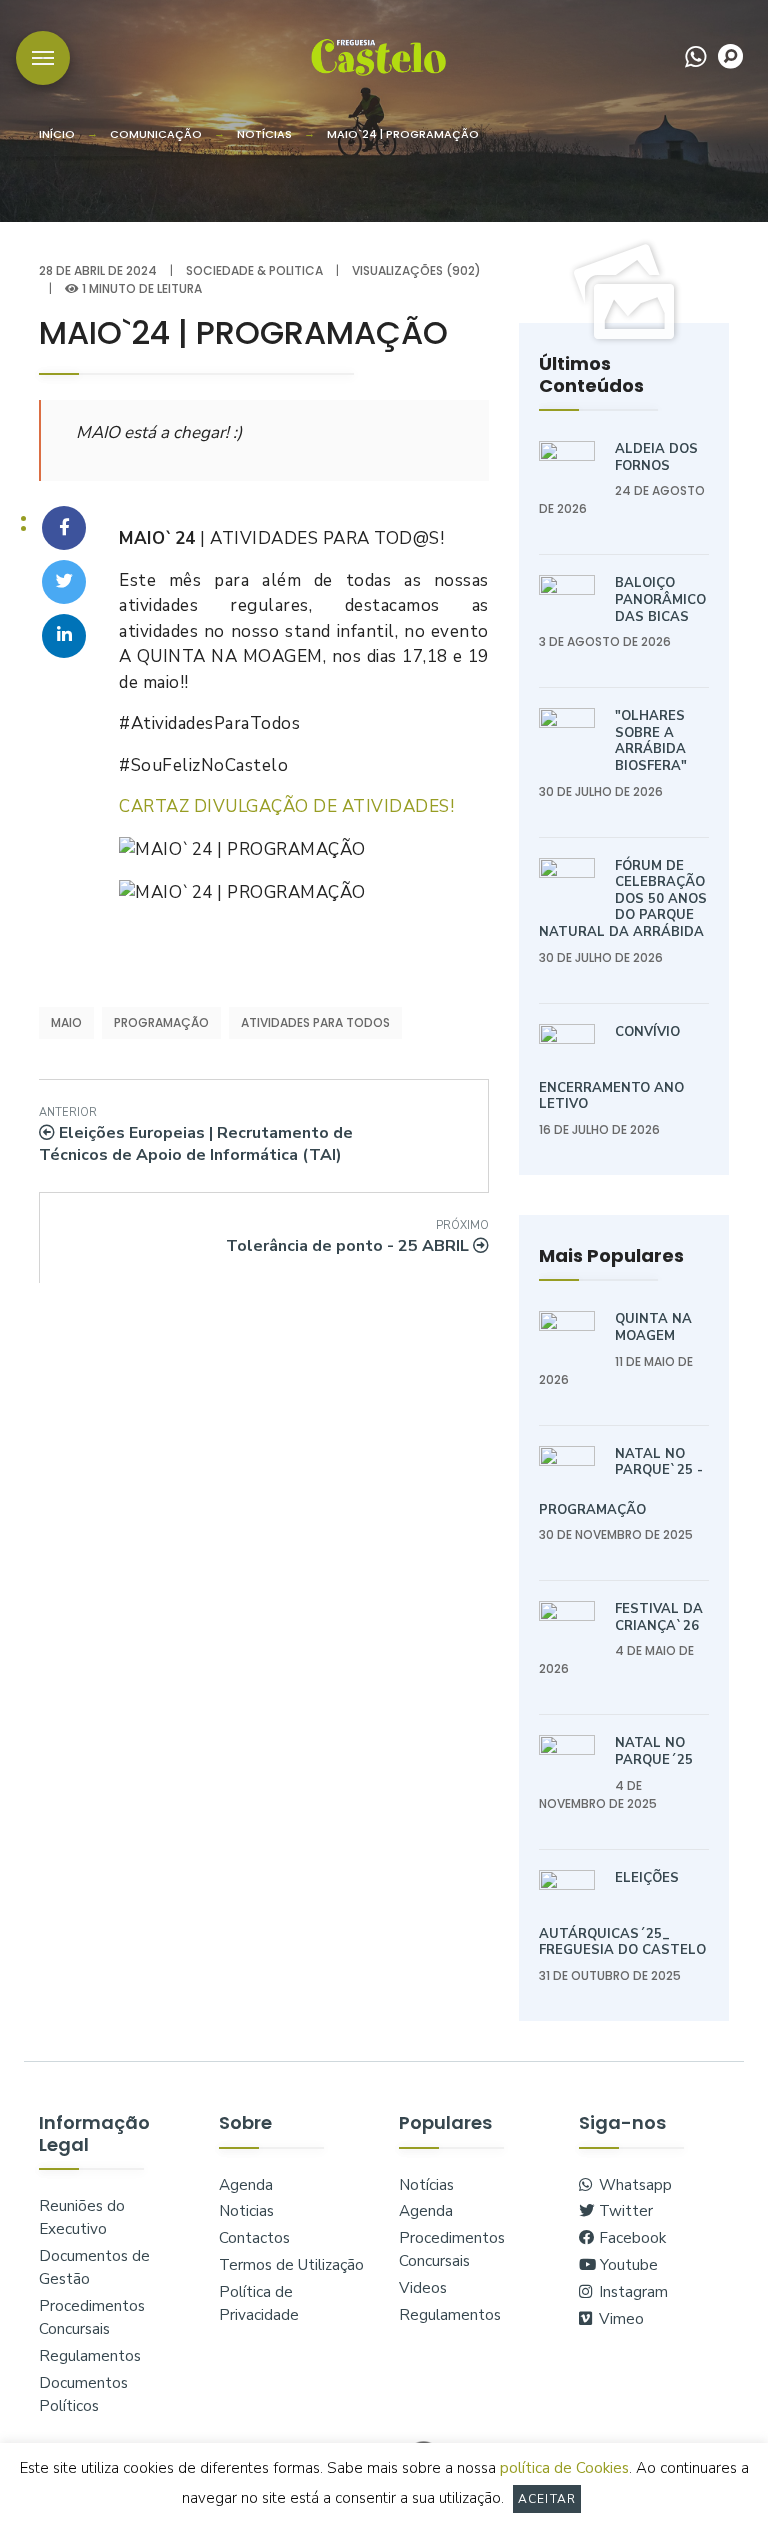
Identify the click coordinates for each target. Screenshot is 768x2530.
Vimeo (619, 2319)
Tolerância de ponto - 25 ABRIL (357, 1237)
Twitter (624, 2211)
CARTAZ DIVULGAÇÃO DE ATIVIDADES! (286, 806)
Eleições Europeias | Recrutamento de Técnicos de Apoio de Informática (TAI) (196, 1136)
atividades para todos (315, 1022)
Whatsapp (633, 2185)
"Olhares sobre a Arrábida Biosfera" (651, 741)
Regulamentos (90, 2356)
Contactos (254, 2238)
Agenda (246, 2185)
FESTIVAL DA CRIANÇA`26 (659, 1617)
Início (57, 134)
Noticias (246, 2211)
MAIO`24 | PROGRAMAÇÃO (403, 134)
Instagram (631, 2292)
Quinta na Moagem (653, 1327)
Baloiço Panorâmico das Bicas (660, 599)
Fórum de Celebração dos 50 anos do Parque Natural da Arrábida (623, 899)
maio (66, 1022)
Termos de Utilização (291, 2265)
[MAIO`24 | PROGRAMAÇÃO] (64, 528)
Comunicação (156, 134)
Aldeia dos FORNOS (656, 457)
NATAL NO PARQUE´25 (654, 1751)
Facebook (630, 2238)
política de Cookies (564, 2468)
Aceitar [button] (547, 2499)
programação (161, 1022)
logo (378, 56)
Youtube (627, 2265)
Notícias (264, 134)
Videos (423, 2288)
